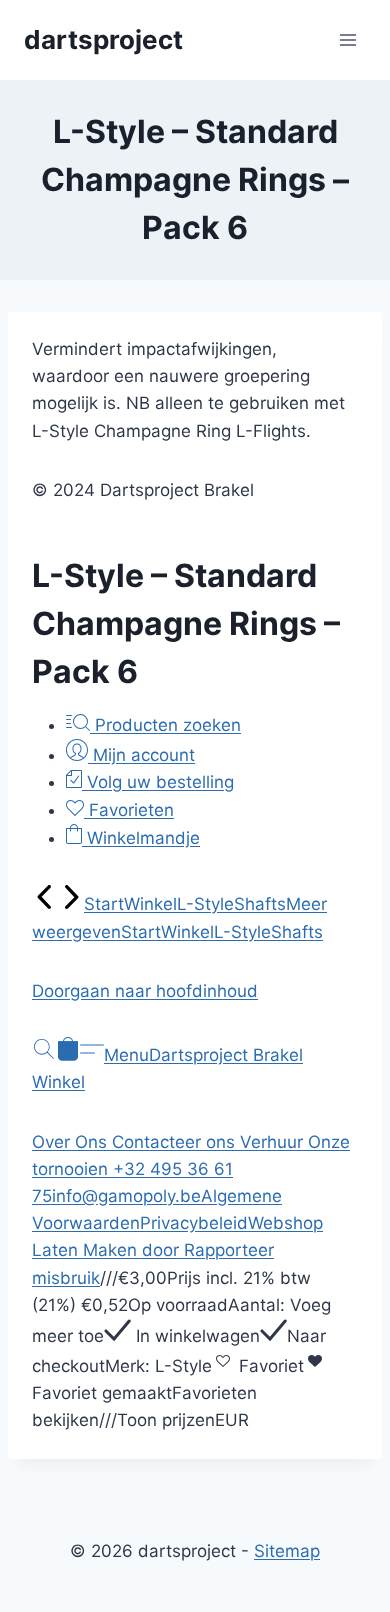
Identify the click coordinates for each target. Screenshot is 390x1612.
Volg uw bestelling (158, 782)
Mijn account (141, 755)
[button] (195, 991)
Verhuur (274, 1142)
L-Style (205, 904)
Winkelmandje (141, 838)
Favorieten (129, 810)
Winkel (150, 904)
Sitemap (287, 1551)
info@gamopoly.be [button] (126, 1196)
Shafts (260, 904)
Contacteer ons (176, 1142)
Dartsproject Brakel (226, 1055)
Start (104, 904)
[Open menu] (347, 39)
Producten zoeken (165, 725)
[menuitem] (45, 904)
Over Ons (72, 1142)
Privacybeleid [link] (194, 1223)
